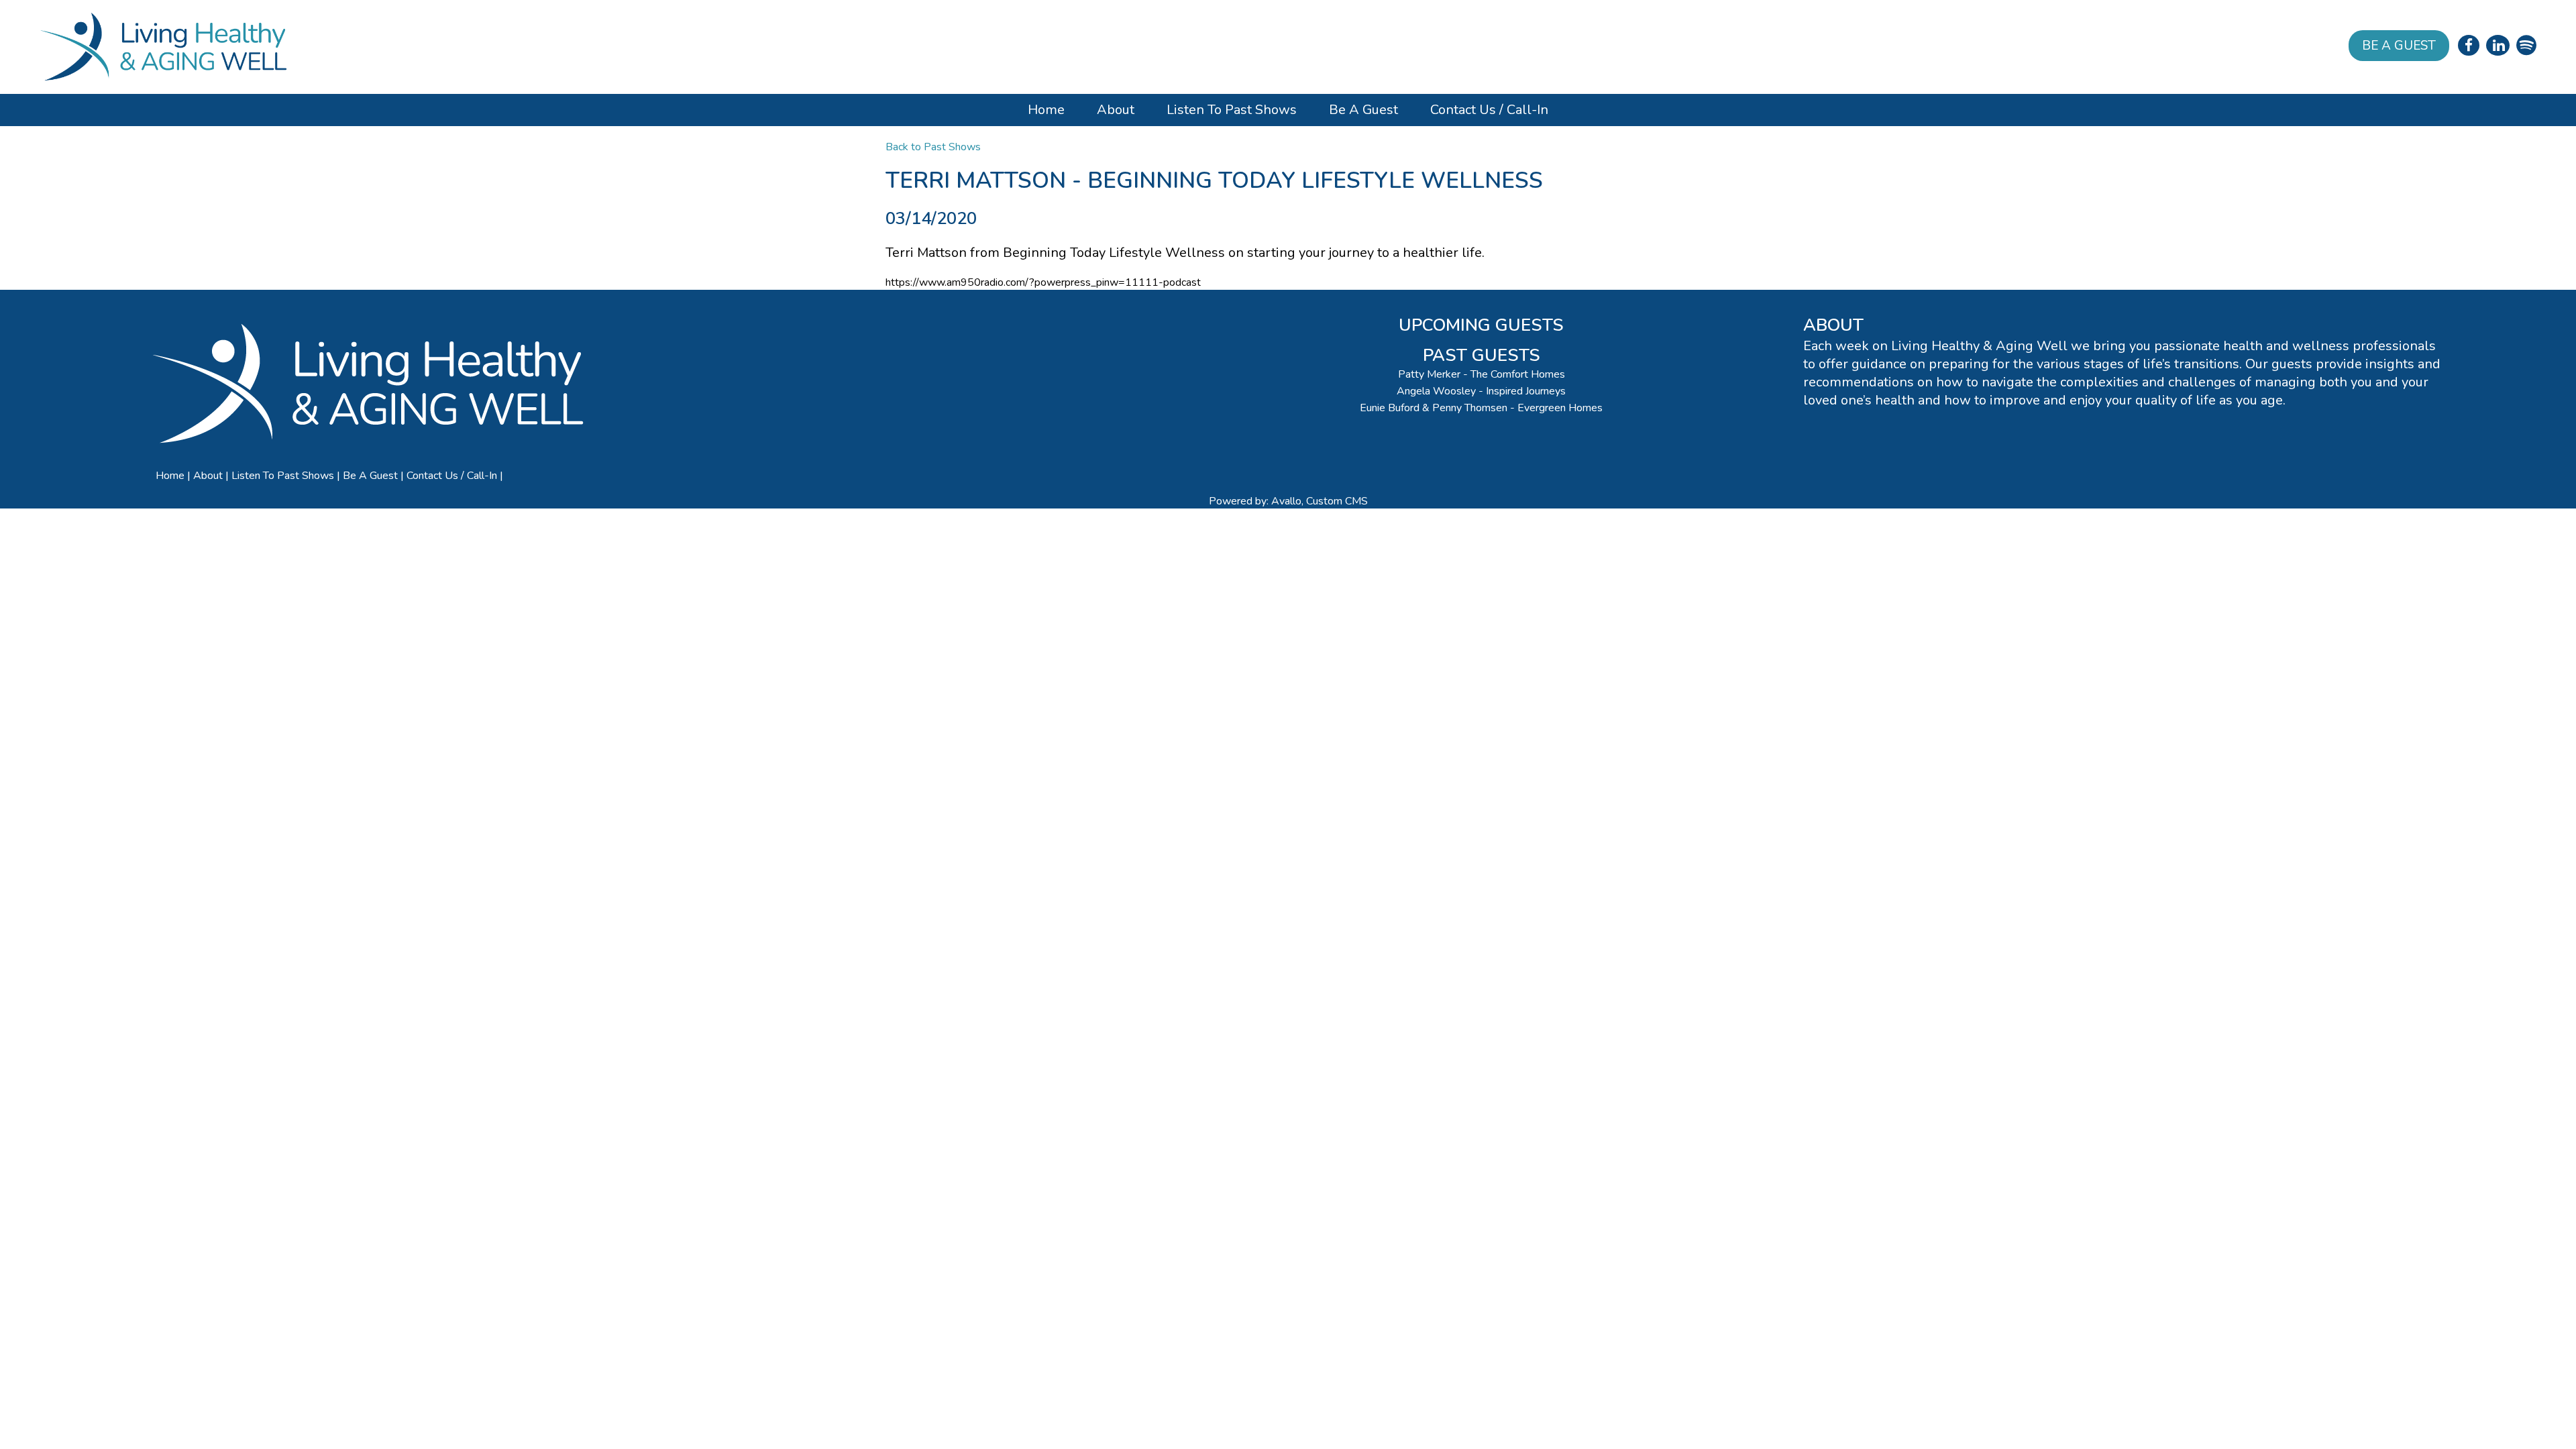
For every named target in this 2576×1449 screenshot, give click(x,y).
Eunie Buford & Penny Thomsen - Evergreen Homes (1481, 408)
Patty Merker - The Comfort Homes (1482, 374)
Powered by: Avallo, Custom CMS (1288, 501)
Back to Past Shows (933, 147)
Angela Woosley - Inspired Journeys (1481, 391)
